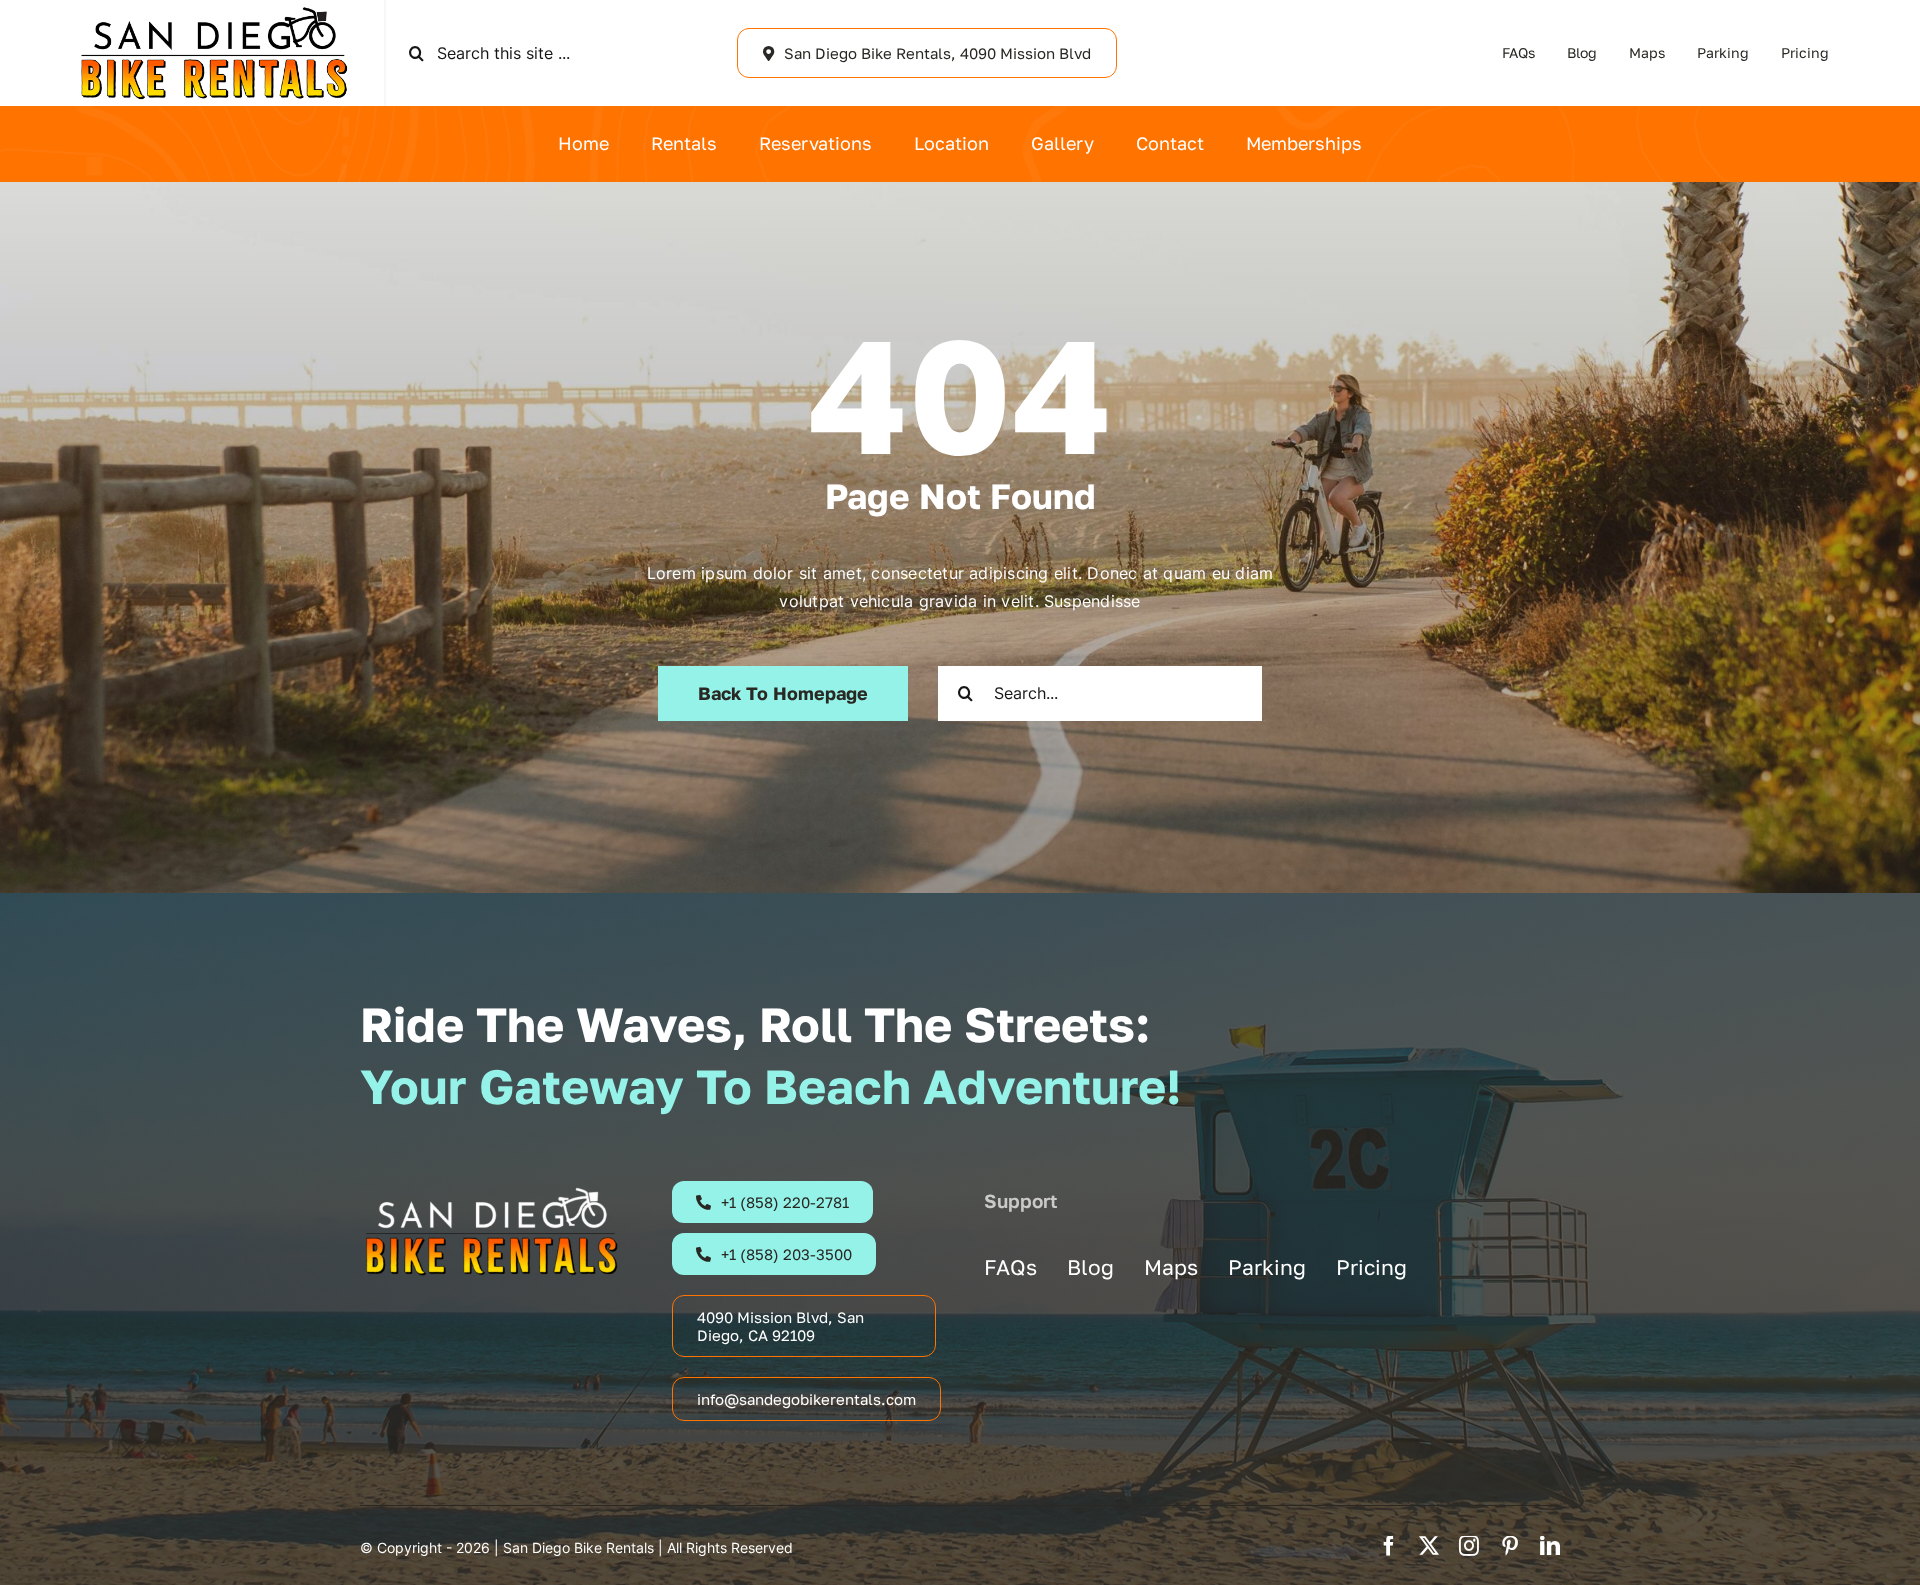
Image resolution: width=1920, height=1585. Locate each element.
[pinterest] (1510, 1546)
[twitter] (1429, 1546)
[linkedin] (1550, 1546)
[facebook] (1389, 1546)
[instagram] (1469, 1546)
